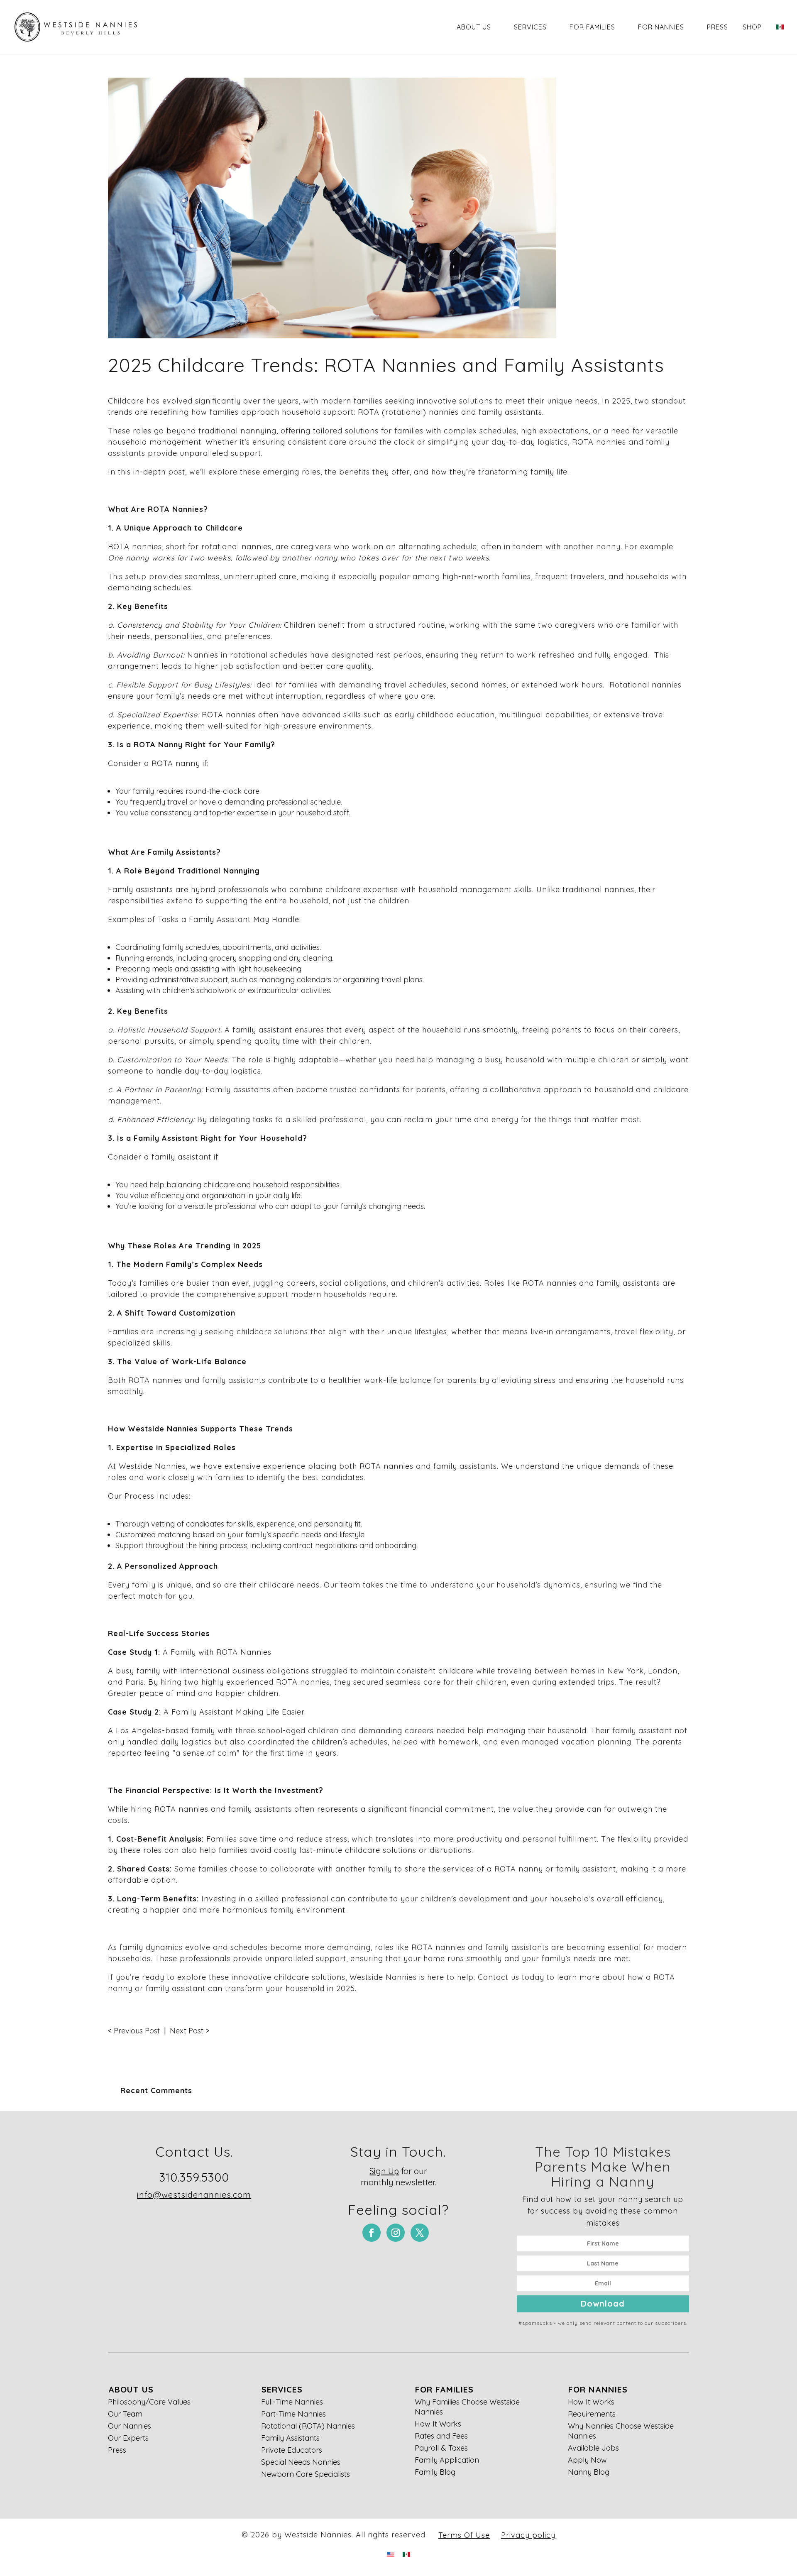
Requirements (592, 2414)
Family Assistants (290, 2438)
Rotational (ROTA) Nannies (308, 2426)
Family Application (447, 2460)
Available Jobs (593, 2448)
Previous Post (137, 2031)
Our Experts (128, 2438)
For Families (592, 27)
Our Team (125, 2414)
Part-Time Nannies (293, 2414)
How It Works (438, 2424)
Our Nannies (130, 2426)
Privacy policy (528, 2535)
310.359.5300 (194, 2177)
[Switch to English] (391, 2554)
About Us (474, 27)
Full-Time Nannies (292, 2402)
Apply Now (587, 2460)
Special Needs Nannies (301, 2462)
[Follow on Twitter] (420, 2233)
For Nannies (661, 27)
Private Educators (292, 2450)
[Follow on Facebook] (372, 2233)
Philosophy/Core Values (149, 2402)
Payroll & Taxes (441, 2448)
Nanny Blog (589, 2472)
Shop (752, 27)
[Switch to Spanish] (780, 38)
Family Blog (435, 2472)
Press (718, 27)
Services (530, 27)
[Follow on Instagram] (396, 2233)
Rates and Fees (441, 2436)
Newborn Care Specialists (306, 2474)
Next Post (187, 2031)
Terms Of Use (464, 2535)
